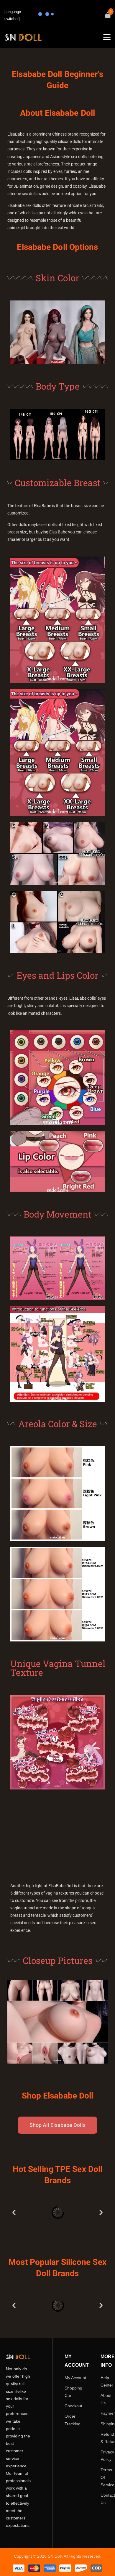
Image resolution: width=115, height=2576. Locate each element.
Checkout (73, 2406)
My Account (75, 2377)
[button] (14, 2213)
